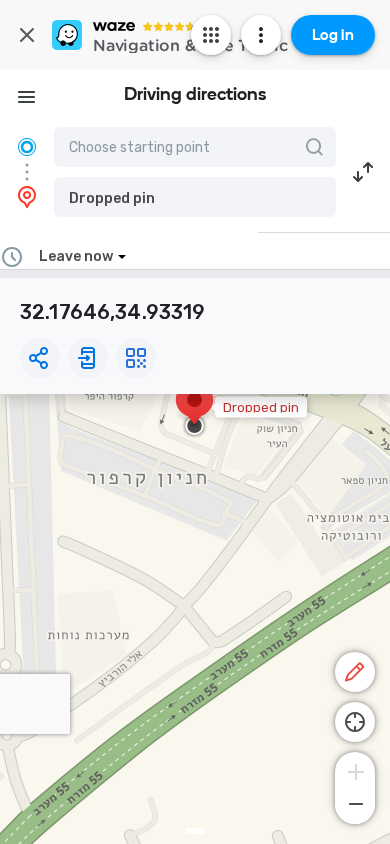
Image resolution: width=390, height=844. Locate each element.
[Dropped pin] (194, 410)
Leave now (76, 256)
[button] (195, 197)
